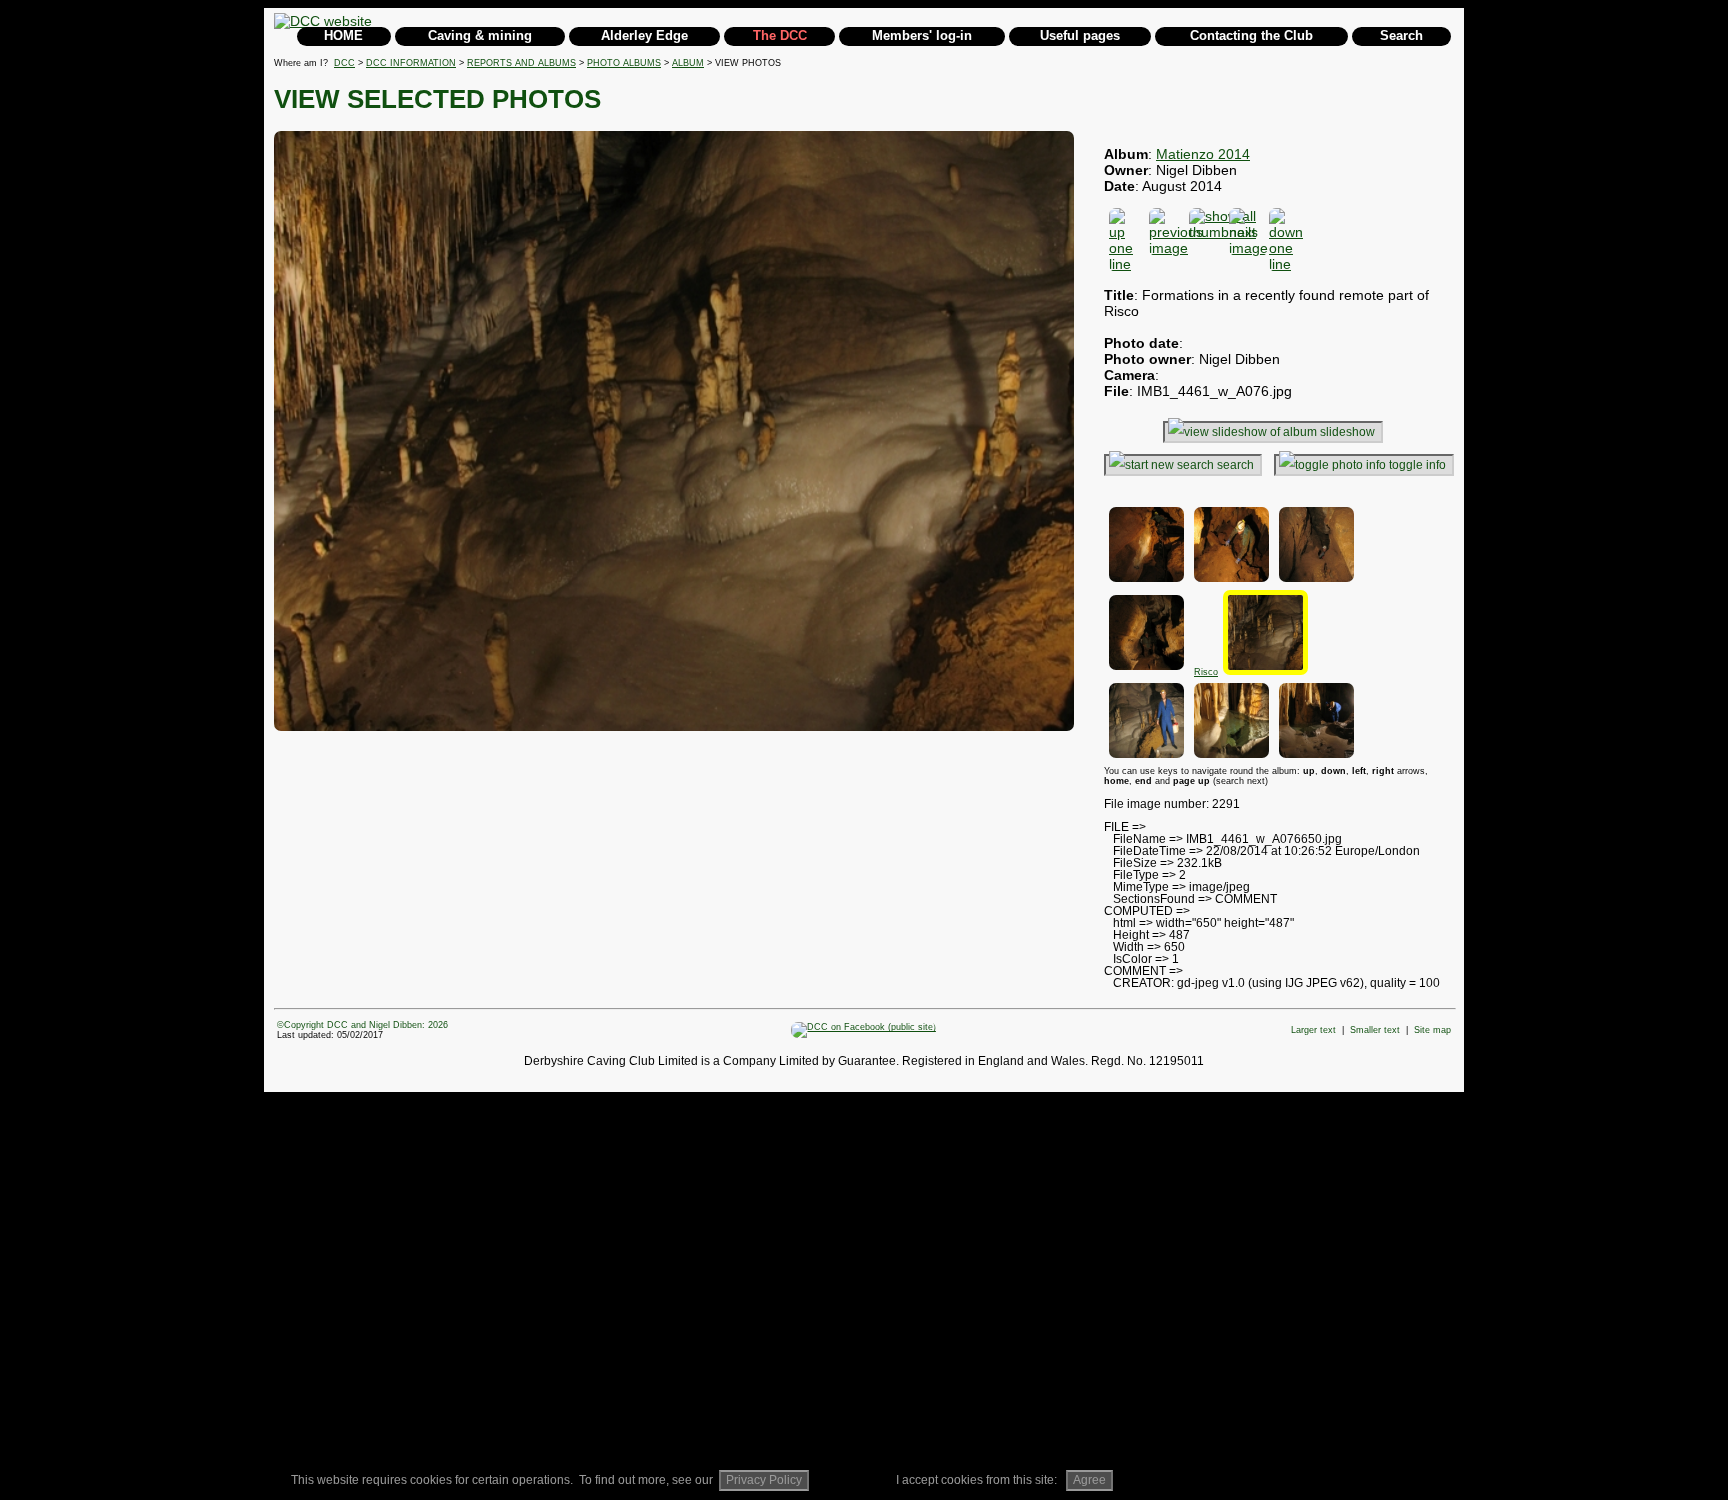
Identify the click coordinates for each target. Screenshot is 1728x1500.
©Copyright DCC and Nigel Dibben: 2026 (362, 1025)
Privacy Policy (764, 1480)
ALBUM (688, 63)
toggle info (1417, 465)
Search (1401, 35)
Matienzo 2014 (1203, 154)
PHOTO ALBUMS (624, 63)
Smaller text (1375, 1030)
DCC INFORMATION (411, 63)
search (1235, 465)
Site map (1432, 1030)
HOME (343, 35)
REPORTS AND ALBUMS (521, 63)
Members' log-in (922, 35)
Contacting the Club (1251, 35)
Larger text (1313, 1030)
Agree (1089, 1480)
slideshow (1347, 432)
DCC (344, 63)
